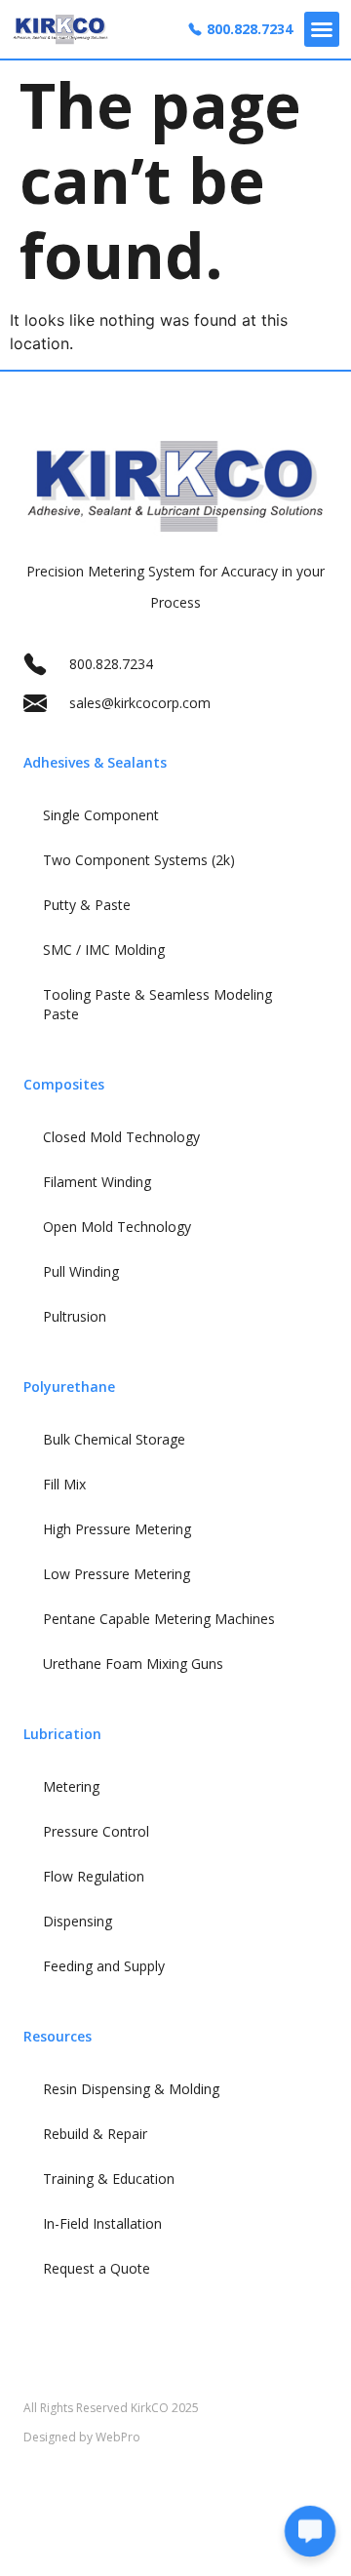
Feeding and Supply (104, 1966)
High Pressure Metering (117, 1529)
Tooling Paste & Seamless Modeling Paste (157, 1004)
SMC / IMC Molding (104, 950)
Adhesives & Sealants (95, 762)
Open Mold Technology (117, 1227)
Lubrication (62, 1734)
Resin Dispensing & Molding (131, 2089)
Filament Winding (97, 1182)
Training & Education (109, 2179)
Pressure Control (96, 1831)
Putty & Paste (87, 905)
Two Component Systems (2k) (139, 860)
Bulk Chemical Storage (114, 1439)
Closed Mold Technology (121, 1137)
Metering (71, 1786)
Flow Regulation (94, 1876)
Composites (64, 1084)
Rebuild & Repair (95, 2134)
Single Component (101, 815)
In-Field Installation (102, 2223)
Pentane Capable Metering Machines (159, 1619)
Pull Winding (81, 1271)
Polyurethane (69, 1387)
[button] (322, 29)
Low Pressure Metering (117, 1574)
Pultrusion (75, 1316)
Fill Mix (64, 1484)
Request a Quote (97, 2268)
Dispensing (78, 1921)
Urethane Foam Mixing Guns (133, 1664)
